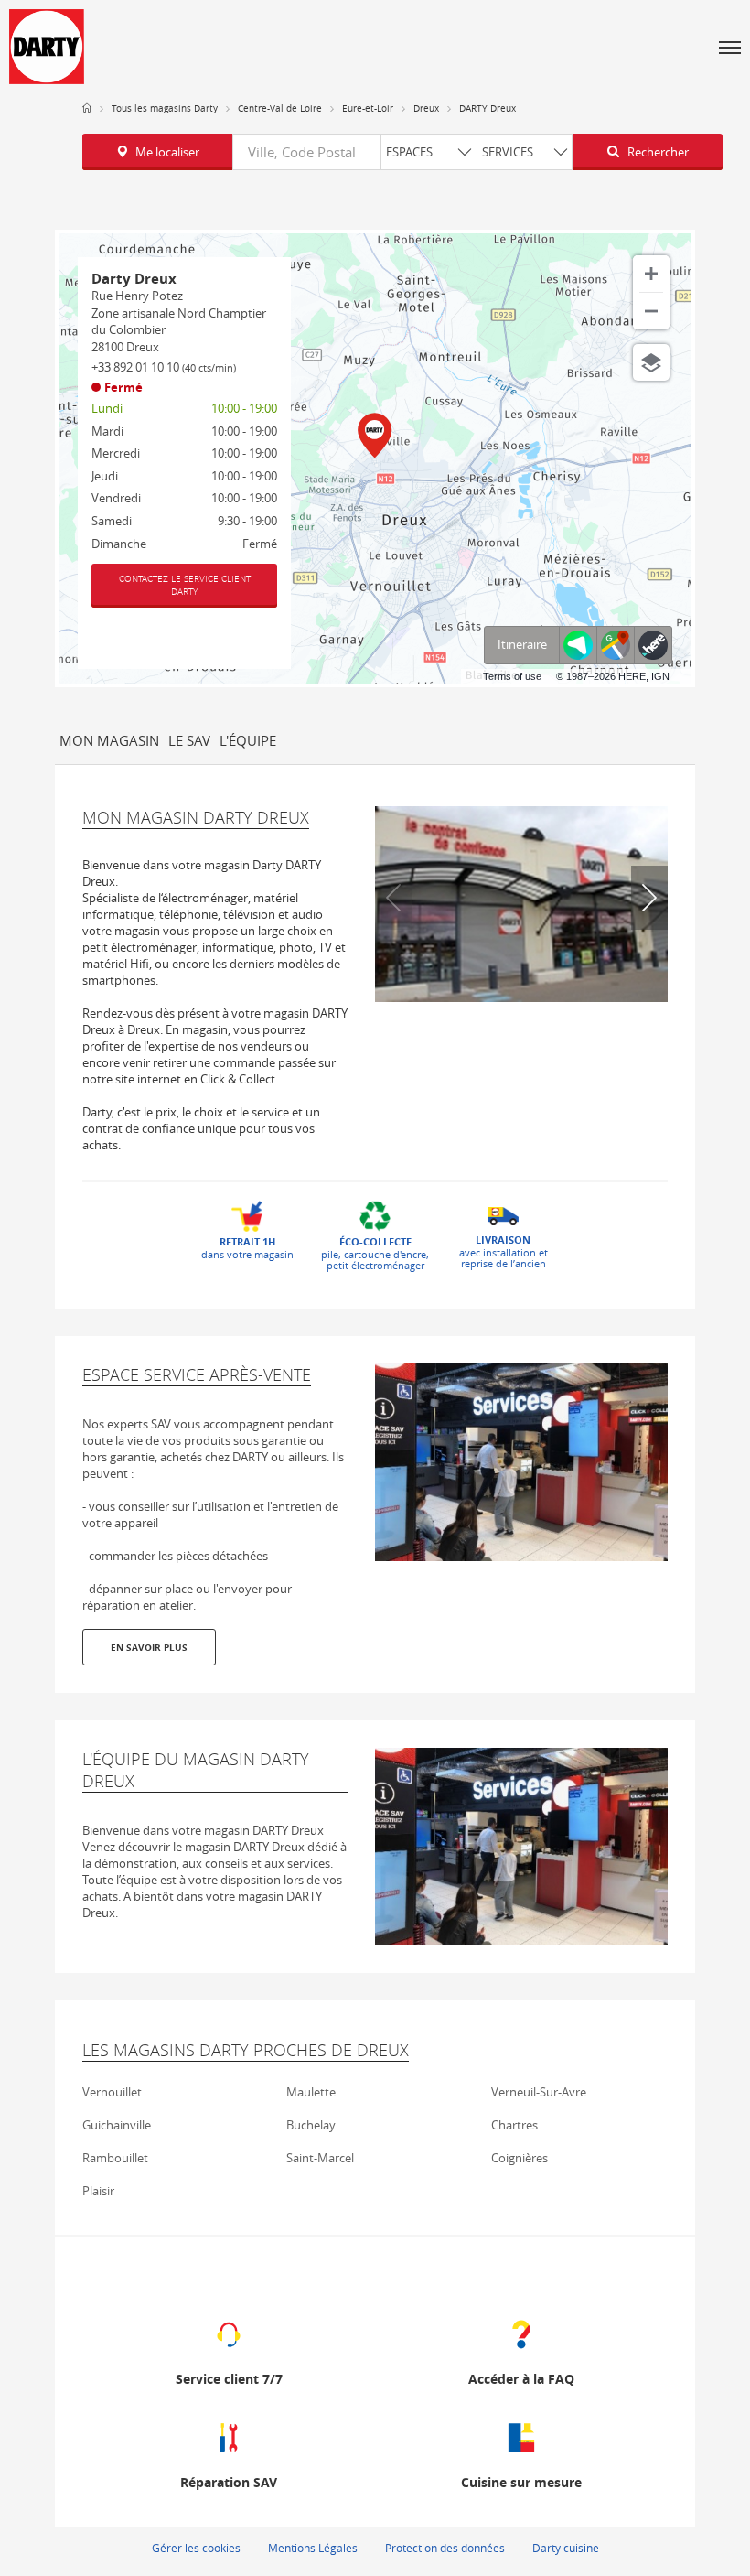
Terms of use (512, 676)
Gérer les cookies (196, 2548)
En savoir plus (149, 1647)
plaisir (98, 2191)
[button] (730, 47)
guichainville (117, 2125)
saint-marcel (320, 2158)
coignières (520, 2158)
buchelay (311, 2125)
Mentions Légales (313, 2548)
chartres (514, 2125)
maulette (311, 2092)
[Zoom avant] (651, 274)
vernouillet (112, 2092)
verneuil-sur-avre (539, 2092)
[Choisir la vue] (651, 362)
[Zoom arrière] (651, 311)
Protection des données (445, 2548)
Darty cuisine (566, 2548)
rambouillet (115, 2158)
